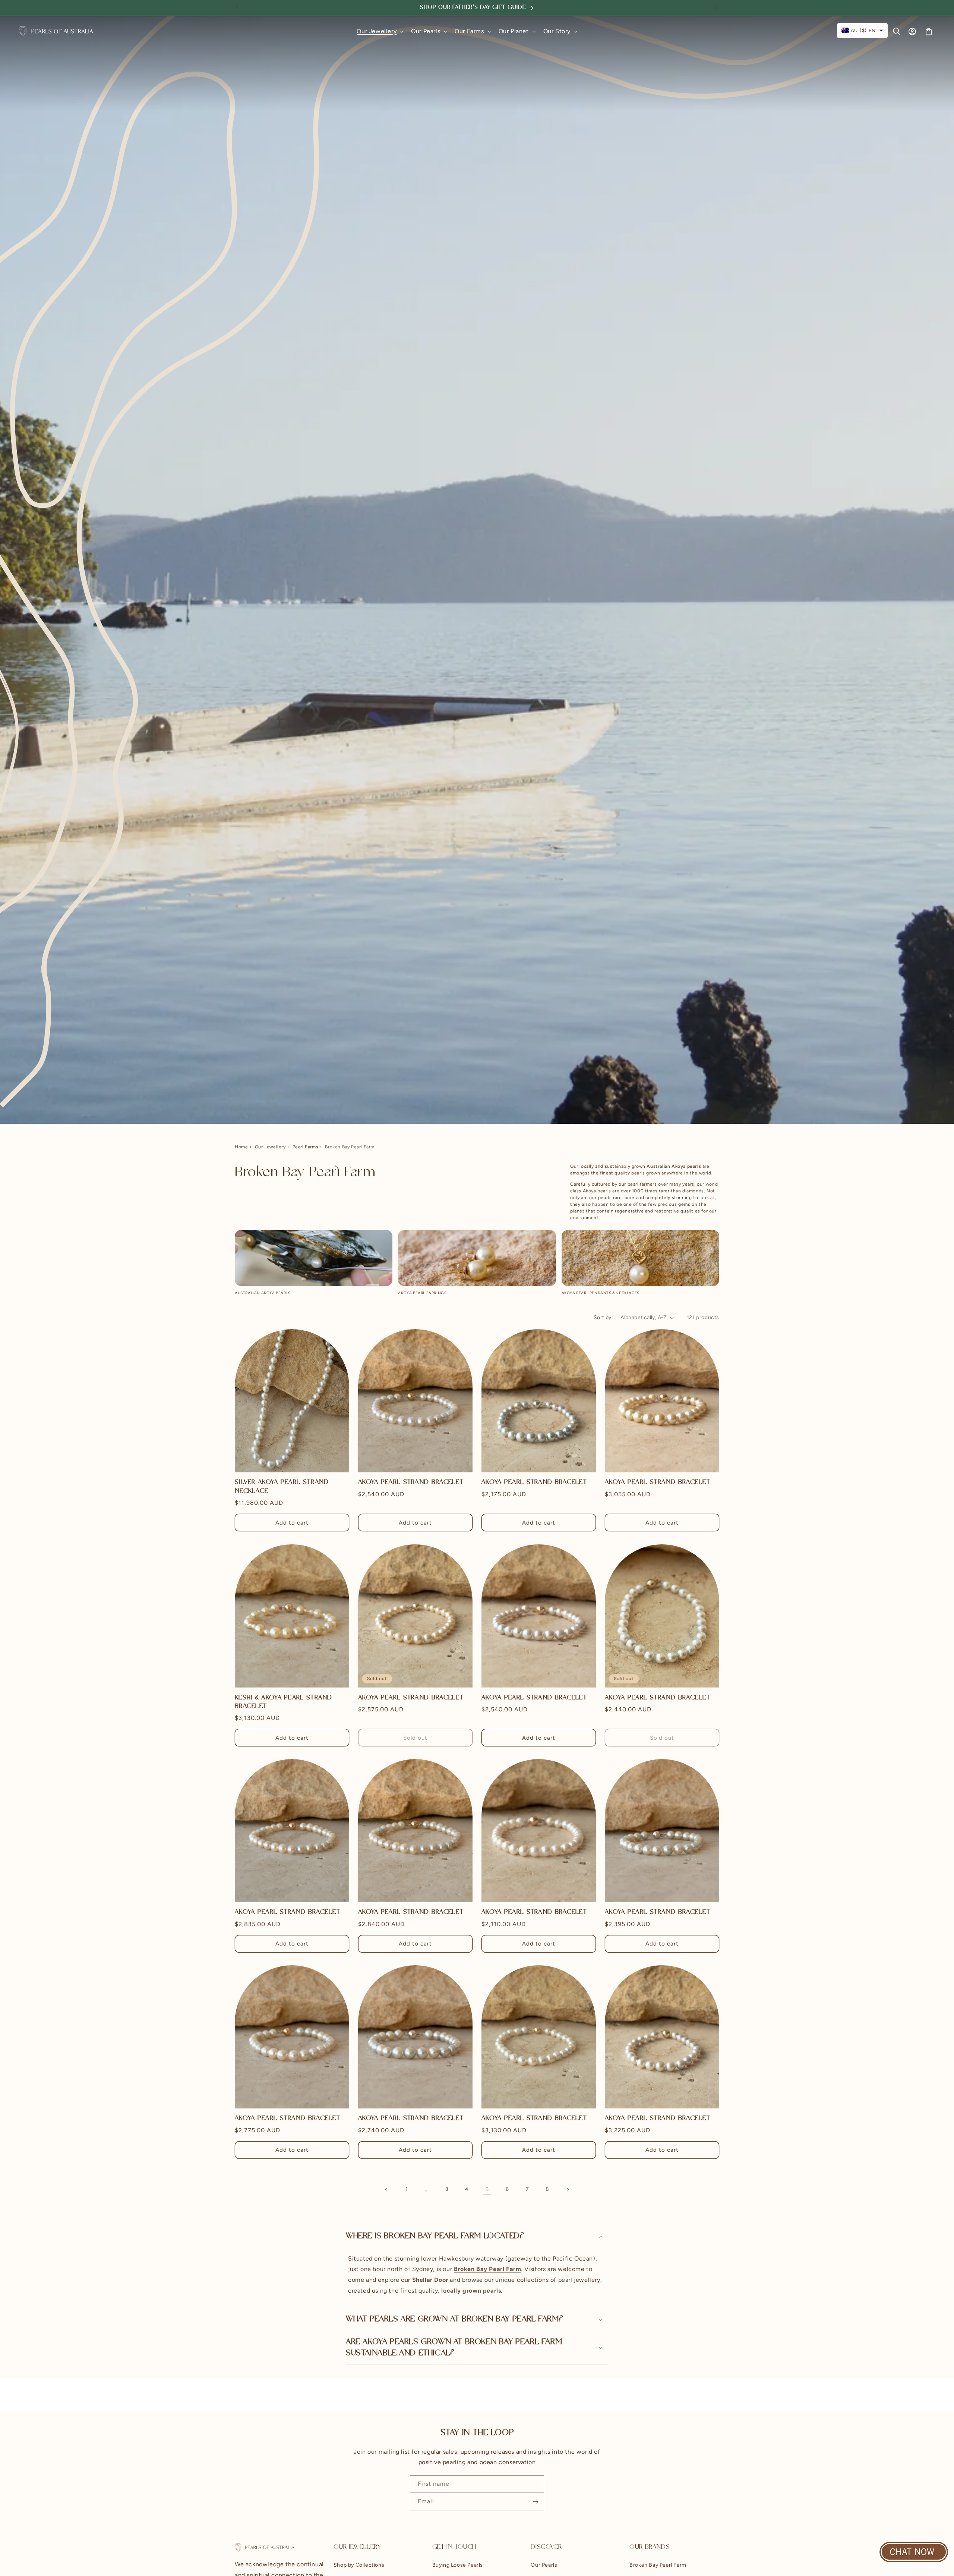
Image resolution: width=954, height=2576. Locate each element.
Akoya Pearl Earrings (422, 1293)
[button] (379, 32)
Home (241, 1147)
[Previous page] (386, 2190)
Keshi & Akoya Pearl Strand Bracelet (284, 1702)
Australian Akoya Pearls (263, 1293)
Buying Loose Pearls (458, 2565)
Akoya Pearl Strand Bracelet (411, 1483)
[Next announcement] (717, 7)
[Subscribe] (536, 2502)
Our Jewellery (270, 1147)
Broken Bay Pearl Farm (658, 2565)
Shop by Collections (359, 2565)
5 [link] (487, 2189)
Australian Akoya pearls (674, 1166)
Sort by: (603, 1317)
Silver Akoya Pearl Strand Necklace (282, 1487)
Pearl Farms (306, 1147)
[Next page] (568, 2190)
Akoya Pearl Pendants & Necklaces (601, 1293)
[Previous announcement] (237, 7)
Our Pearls (544, 2565)
